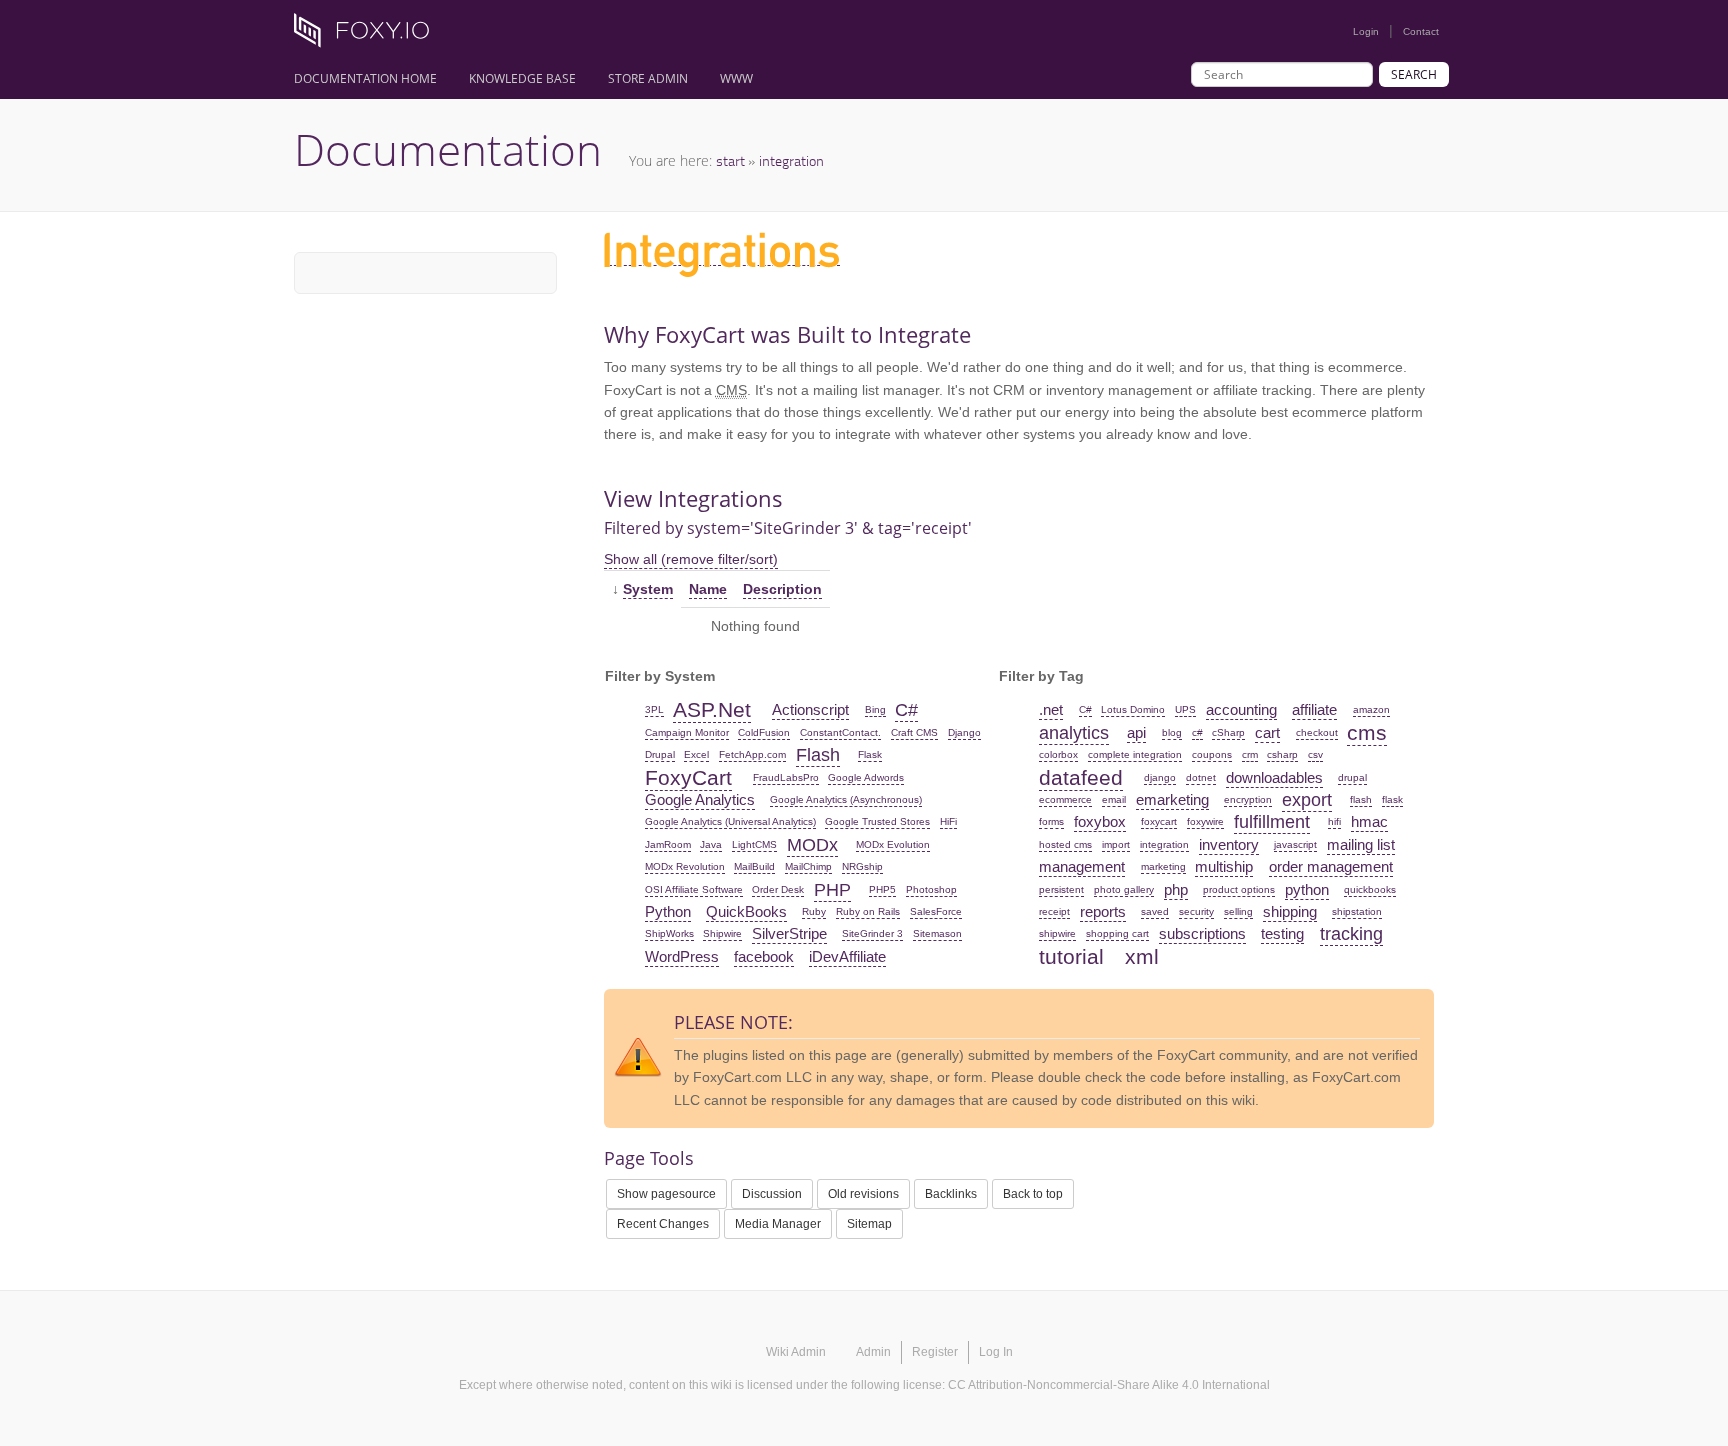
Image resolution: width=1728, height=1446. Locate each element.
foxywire (1205, 821)
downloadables (1274, 777)
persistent (1061, 889)
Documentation (448, 149)
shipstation (1357, 911)
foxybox (1100, 821)
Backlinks (951, 1194)
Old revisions (863, 1194)
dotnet (1201, 777)
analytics (1074, 733)
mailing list (1361, 844)
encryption (1248, 799)
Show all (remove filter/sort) (691, 559)
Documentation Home (365, 78)
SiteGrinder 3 (872, 933)
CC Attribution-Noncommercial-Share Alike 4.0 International (1109, 1385)
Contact (1421, 31)
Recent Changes (663, 1224)
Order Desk (778, 889)
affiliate (1314, 709)
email (1114, 799)
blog (1172, 732)
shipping (1290, 911)
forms (1051, 821)
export (1307, 800)
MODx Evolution (893, 844)
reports (1103, 911)
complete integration (1135, 754)
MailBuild (754, 866)
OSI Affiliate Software (694, 889)
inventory (1229, 844)
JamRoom (668, 844)
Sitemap (869, 1224)
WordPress (682, 956)
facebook (764, 956)
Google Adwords (866, 777)
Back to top (1033, 1194)
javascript (1295, 844)
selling (1238, 911)
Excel (696, 754)
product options (1239, 889)
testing (1282, 933)
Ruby (814, 911)
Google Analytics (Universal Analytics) (730, 821)
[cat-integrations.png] (722, 257)
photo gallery (1124, 889)
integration (791, 160)
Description (782, 589)
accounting (1241, 709)
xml (1142, 956)
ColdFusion (764, 732)
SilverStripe (789, 933)
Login (1366, 31)
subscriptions (1202, 933)
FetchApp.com (752, 754)
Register (935, 1352)
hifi (1334, 821)
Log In (996, 1352)
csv (1315, 754)
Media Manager (778, 1224)
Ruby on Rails (868, 911)
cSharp (1228, 732)
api (1136, 732)
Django (964, 732)
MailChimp (808, 866)
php (1176, 889)
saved (1155, 911)
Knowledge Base (522, 78)
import (1116, 844)
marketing (1163, 866)
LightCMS (754, 844)
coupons (1212, 754)
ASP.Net (712, 709)
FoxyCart (688, 777)
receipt (1054, 911)
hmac (1369, 821)
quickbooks (1370, 889)
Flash (818, 755)
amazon (1371, 709)
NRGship (862, 866)
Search (1414, 74)
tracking (1351, 934)
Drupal (660, 754)
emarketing (1172, 799)
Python (668, 911)
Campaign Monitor (687, 732)
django (1160, 777)
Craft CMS (914, 732)
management (1082, 866)
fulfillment (1272, 822)
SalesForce (936, 911)
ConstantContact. (840, 732)
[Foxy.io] (369, 36)
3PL (654, 709)
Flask (870, 754)
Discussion (772, 1194)
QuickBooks (746, 911)
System (648, 589)
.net (1051, 709)
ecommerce (1065, 799)
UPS (1185, 709)
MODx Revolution (685, 866)
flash (1361, 799)
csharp (1282, 754)
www (736, 78)
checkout (1317, 732)
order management (1331, 866)
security (1196, 911)
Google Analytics (700, 799)
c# (1197, 732)
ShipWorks (669, 933)
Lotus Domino (1133, 709)
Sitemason (937, 933)
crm (1250, 754)
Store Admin (648, 78)
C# (906, 710)
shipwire (1057, 933)
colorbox (1058, 754)
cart (1267, 732)
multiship (1224, 866)
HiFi (948, 821)
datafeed (1081, 777)
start (730, 160)
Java (711, 844)
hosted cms (1065, 844)
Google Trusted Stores (877, 821)
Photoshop (931, 889)
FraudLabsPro (786, 777)
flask (1392, 799)
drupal (1352, 777)
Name (708, 589)
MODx (812, 845)
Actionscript (810, 709)
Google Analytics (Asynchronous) (846, 799)
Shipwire (722, 933)
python (1307, 889)
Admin (873, 1352)
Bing (875, 709)
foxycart (1159, 821)
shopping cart (1117, 933)
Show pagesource (666, 1194)
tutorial (1071, 956)
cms (1367, 732)
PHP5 (882, 889)
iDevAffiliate (847, 956)
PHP (832, 890)
